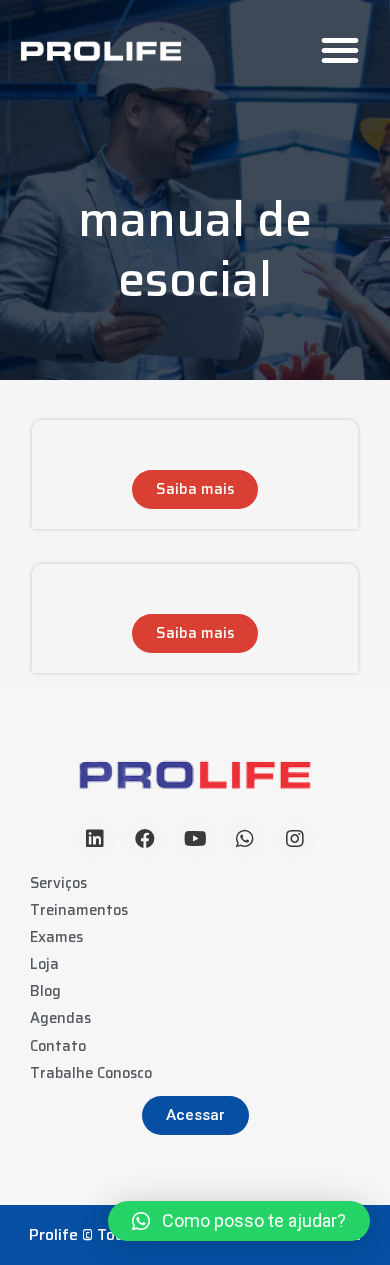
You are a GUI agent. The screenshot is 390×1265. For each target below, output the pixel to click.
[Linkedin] (95, 839)
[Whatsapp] (245, 839)
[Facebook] (145, 839)
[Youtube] (195, 839)
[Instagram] (295, 839)
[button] (340, 50)
